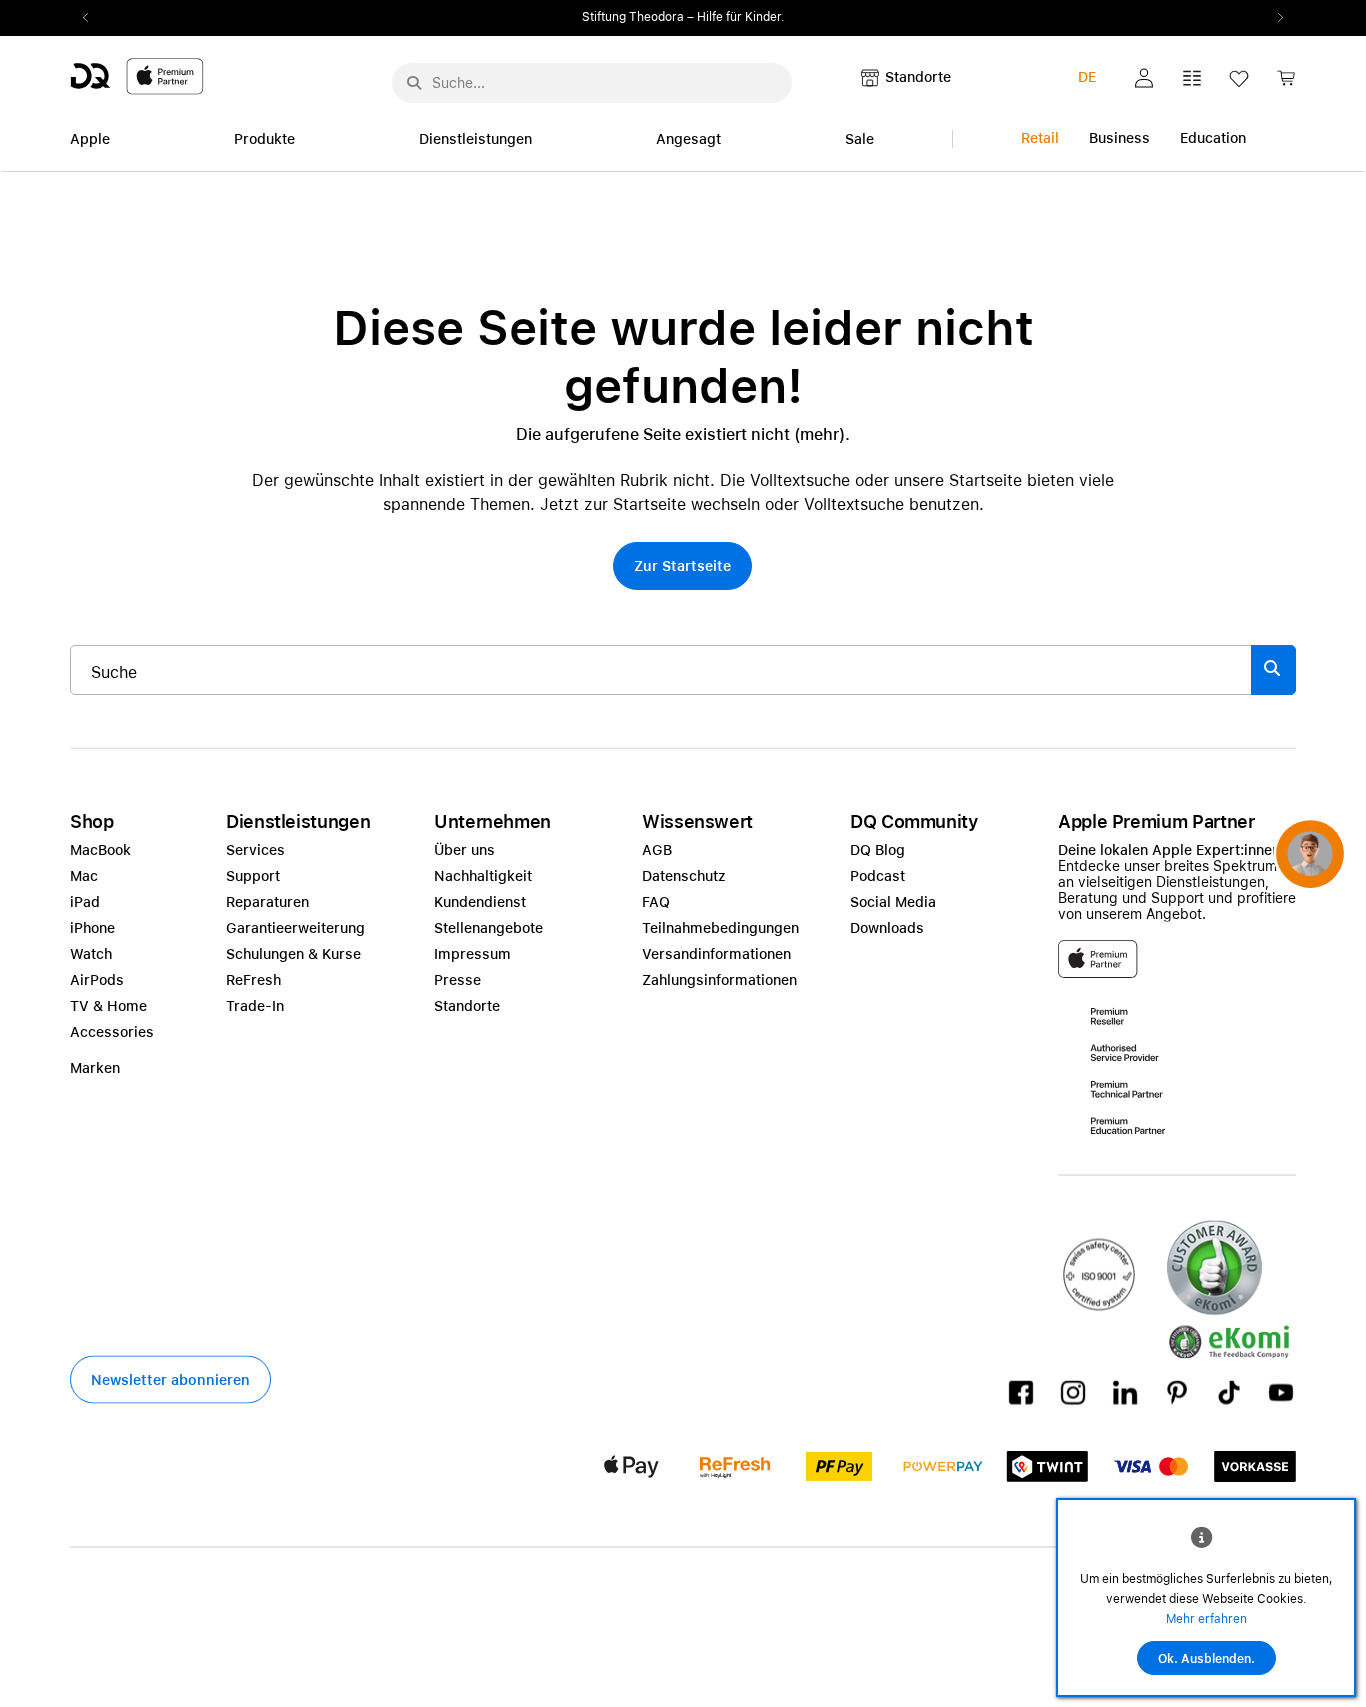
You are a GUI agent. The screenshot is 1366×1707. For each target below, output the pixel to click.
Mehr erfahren (1206, 1619)
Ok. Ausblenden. (1206, 1659)
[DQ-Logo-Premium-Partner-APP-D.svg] (137, 75)
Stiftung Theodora (633, 17)
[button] (1144, 78)
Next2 (1274, 18)
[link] (1286, 83)
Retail (1040, 138)
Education (1213, 138)
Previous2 (92, 18)
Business (1119, 138)
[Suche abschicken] (414, 83)
